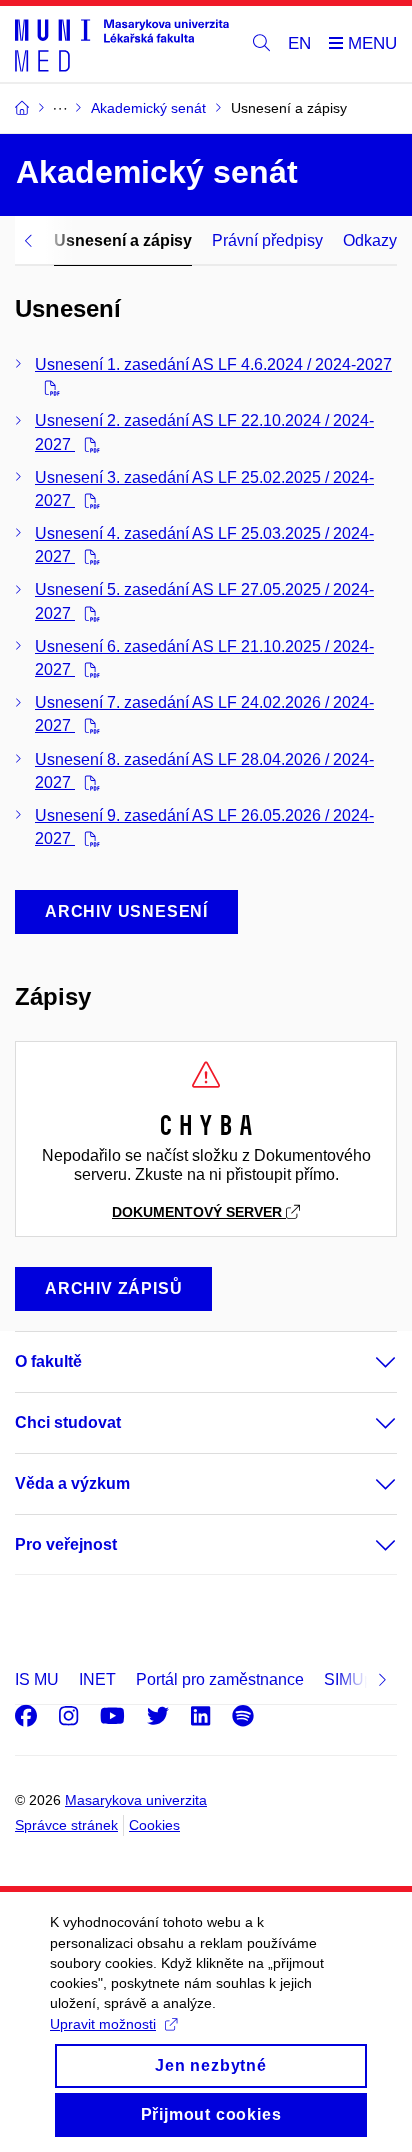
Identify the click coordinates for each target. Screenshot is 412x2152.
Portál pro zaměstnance (220, 1679)
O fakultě (48, 1361)
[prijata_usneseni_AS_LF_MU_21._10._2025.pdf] (87, 669)
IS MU (37, 1679)
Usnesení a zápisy (123, 240)
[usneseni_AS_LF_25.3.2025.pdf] (87, 556)
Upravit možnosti (103, 2024)
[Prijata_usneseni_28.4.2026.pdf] (87, 782)
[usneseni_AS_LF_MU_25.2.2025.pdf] (87, 500)
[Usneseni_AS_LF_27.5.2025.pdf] (87, 613)
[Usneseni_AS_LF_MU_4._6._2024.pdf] (47, 387)
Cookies (154, 1825)
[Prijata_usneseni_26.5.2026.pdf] (87, 838)
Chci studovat (68, 1422)
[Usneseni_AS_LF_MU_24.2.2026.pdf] (87, 725)
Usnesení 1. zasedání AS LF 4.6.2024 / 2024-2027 (213, 364)
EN (299, 43)
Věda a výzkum (72, 1483)
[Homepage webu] (122, 44)
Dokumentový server (199, 1212)
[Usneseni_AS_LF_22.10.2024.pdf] (87, 444)
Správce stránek (66, 1825)
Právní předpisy (267, 240)
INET (97, 1679)
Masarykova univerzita (136, 1800)
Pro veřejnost (66, 1544)
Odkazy (370, 240)
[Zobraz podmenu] (366, 1362)
